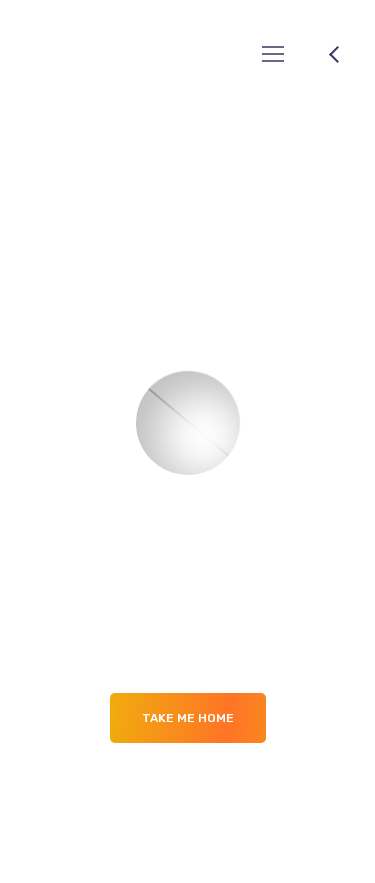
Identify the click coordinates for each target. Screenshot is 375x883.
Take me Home (188, 718)
